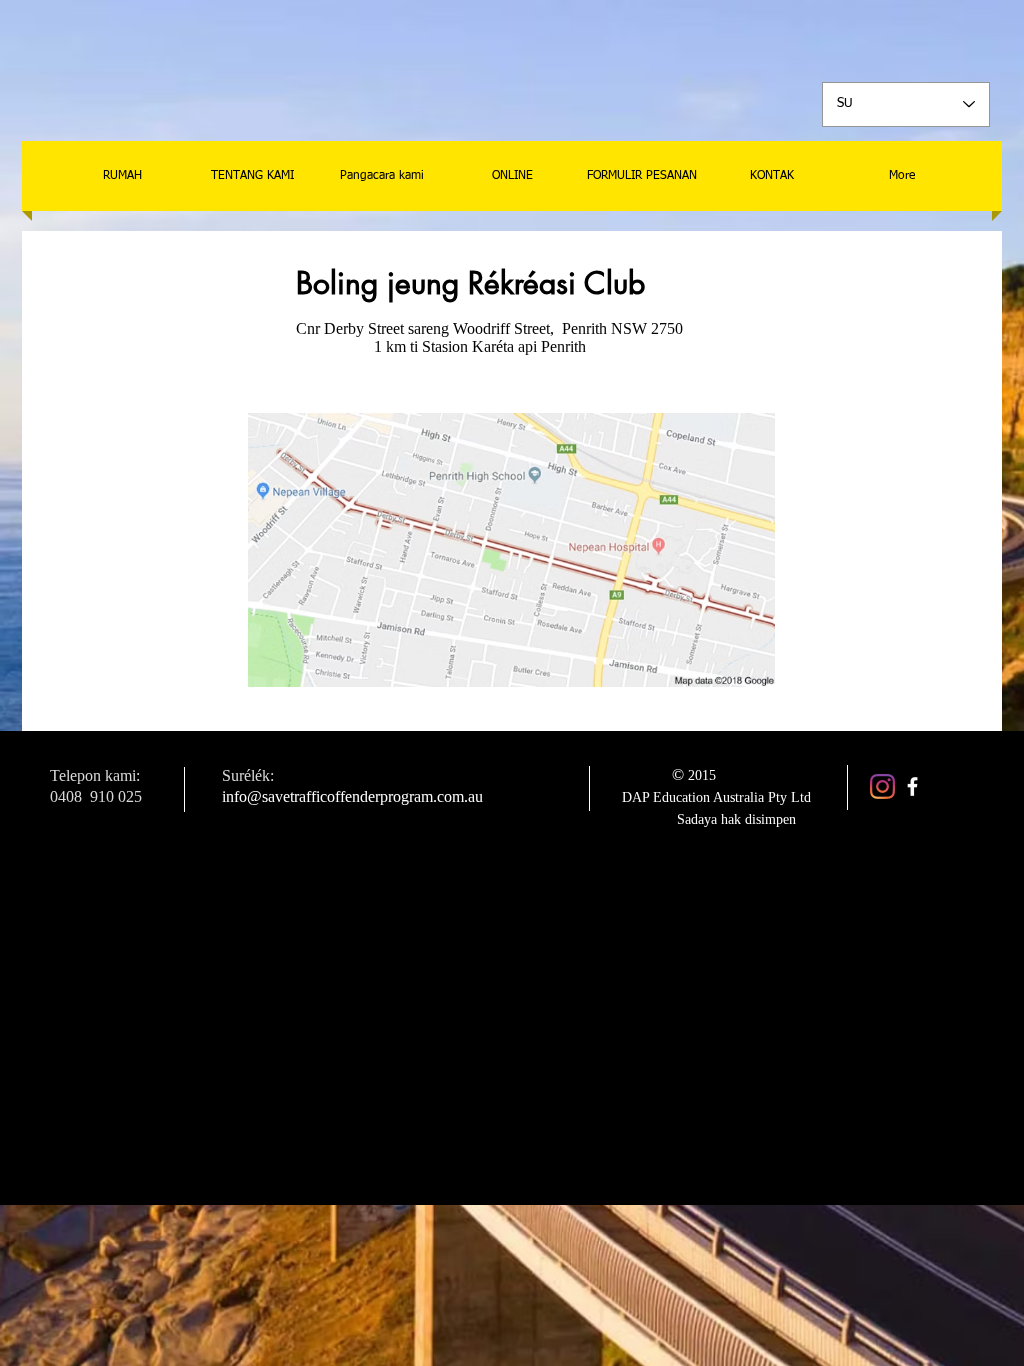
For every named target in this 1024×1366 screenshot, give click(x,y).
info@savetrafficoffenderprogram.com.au (352, 796)
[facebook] (912, 786)
